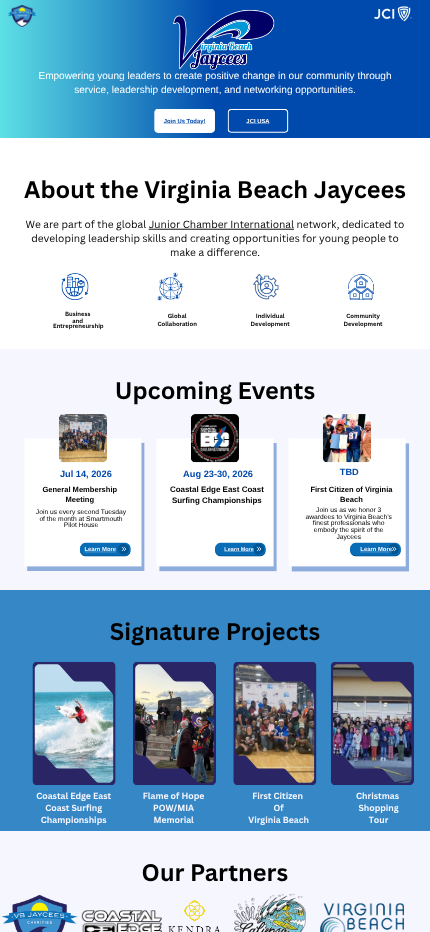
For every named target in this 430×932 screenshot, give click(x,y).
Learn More (100, 549)
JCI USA (257, 120)
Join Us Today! (185, 120)
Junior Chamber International (221, 225)
